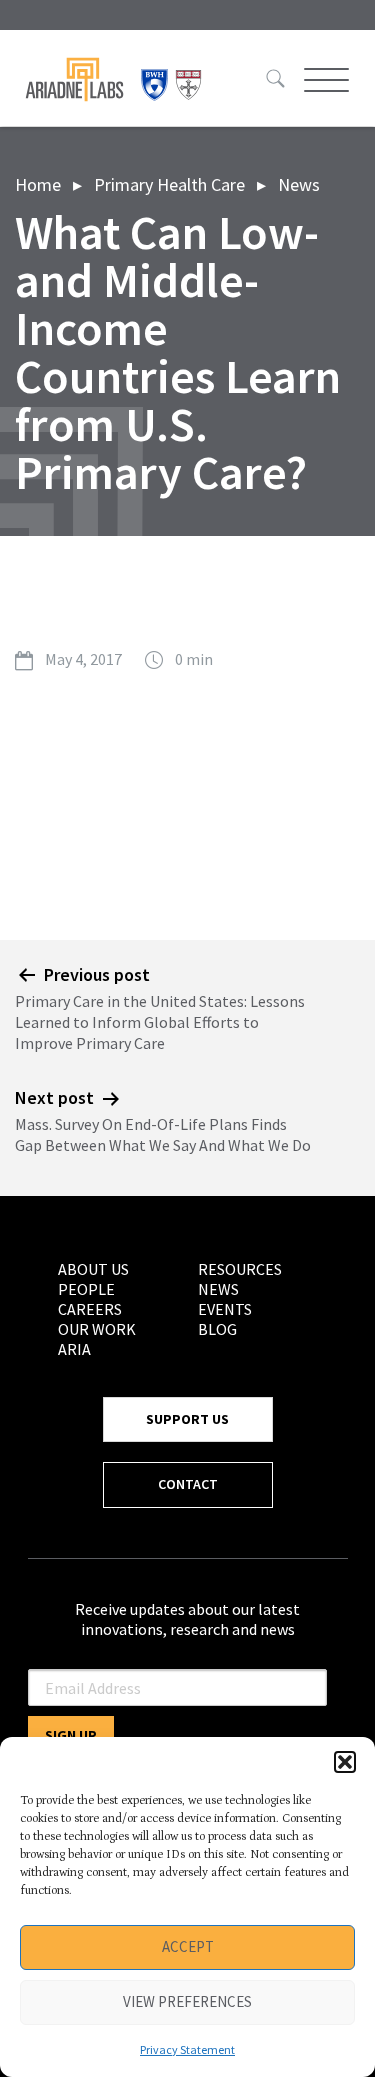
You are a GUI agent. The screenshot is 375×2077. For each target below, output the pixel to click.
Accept (188, 1946)
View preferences (187, 2001)
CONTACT (188, 1484)
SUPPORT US (187, 1419)
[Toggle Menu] (324, 80)
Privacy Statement (187, 2049)
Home (38, 184)
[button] (345, 1762)
